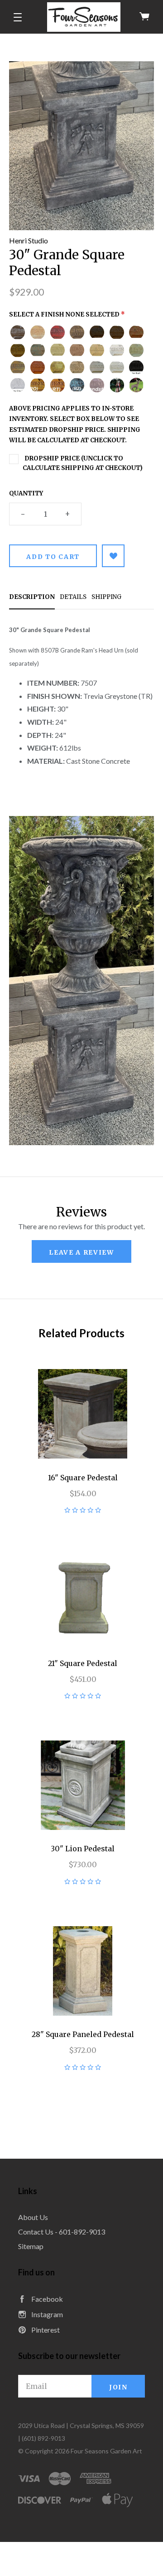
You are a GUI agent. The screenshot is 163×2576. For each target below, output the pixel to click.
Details (73, 597)
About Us (33, 2217)
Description (32, 597)
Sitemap (31, 2246)
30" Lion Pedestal (83, 1849)
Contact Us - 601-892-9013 (62, 2232)
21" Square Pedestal (83, 1663)
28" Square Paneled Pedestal (83, 2034)
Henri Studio (29, 240)
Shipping (106, 597)
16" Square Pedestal (83, 1478)
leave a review (81, 1252)
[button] (18, 17)
